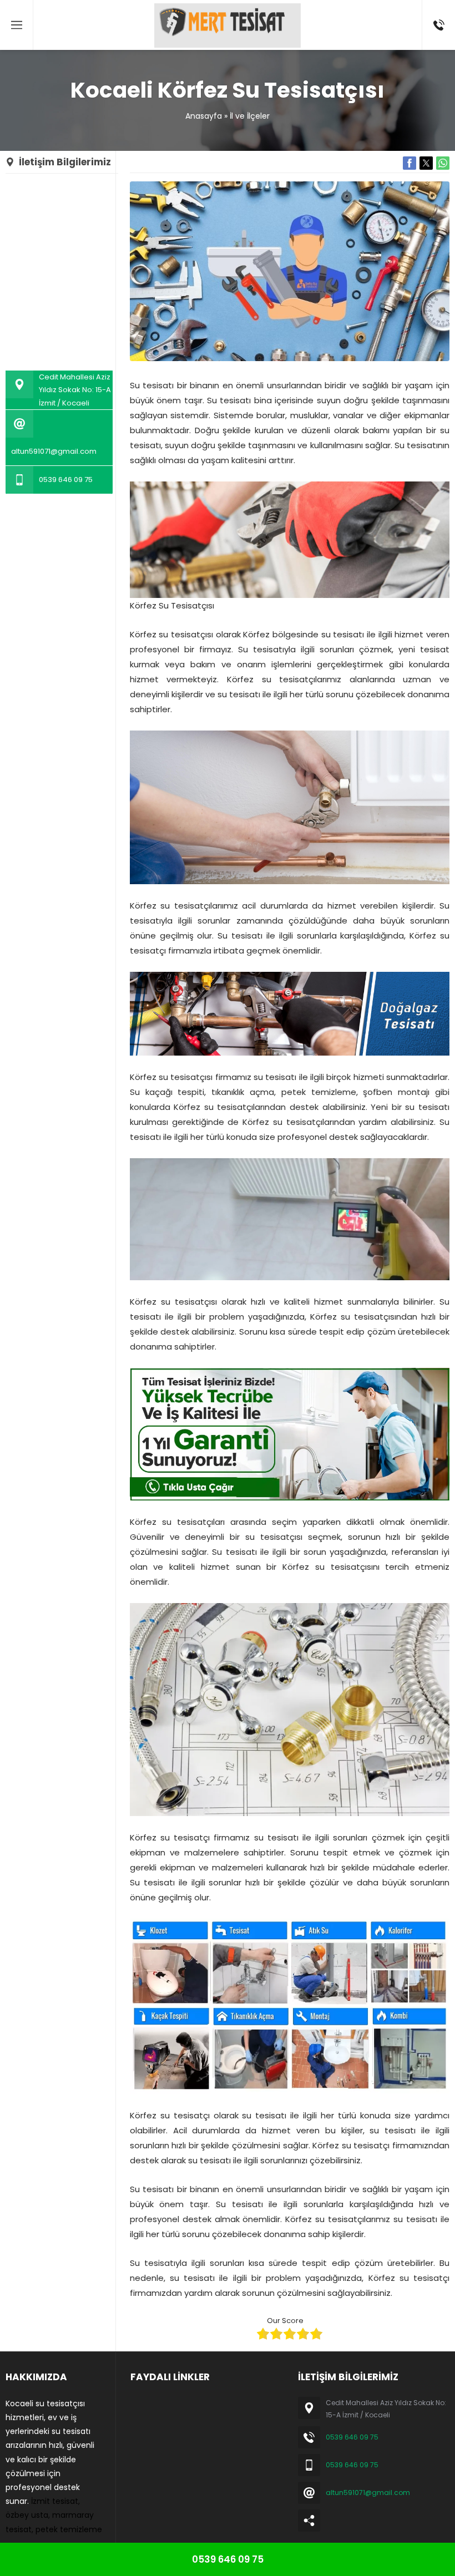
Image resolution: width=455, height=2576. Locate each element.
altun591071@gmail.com (54, 451)
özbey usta (27, 2515)
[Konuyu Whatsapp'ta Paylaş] (443, 163)
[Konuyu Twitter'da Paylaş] (426, 163)
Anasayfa (204, 116)
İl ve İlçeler (250, 116)
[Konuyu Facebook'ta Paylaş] (410, 163)
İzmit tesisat (55, 2501)
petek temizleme (69, 2529)
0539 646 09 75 (66, 480)
